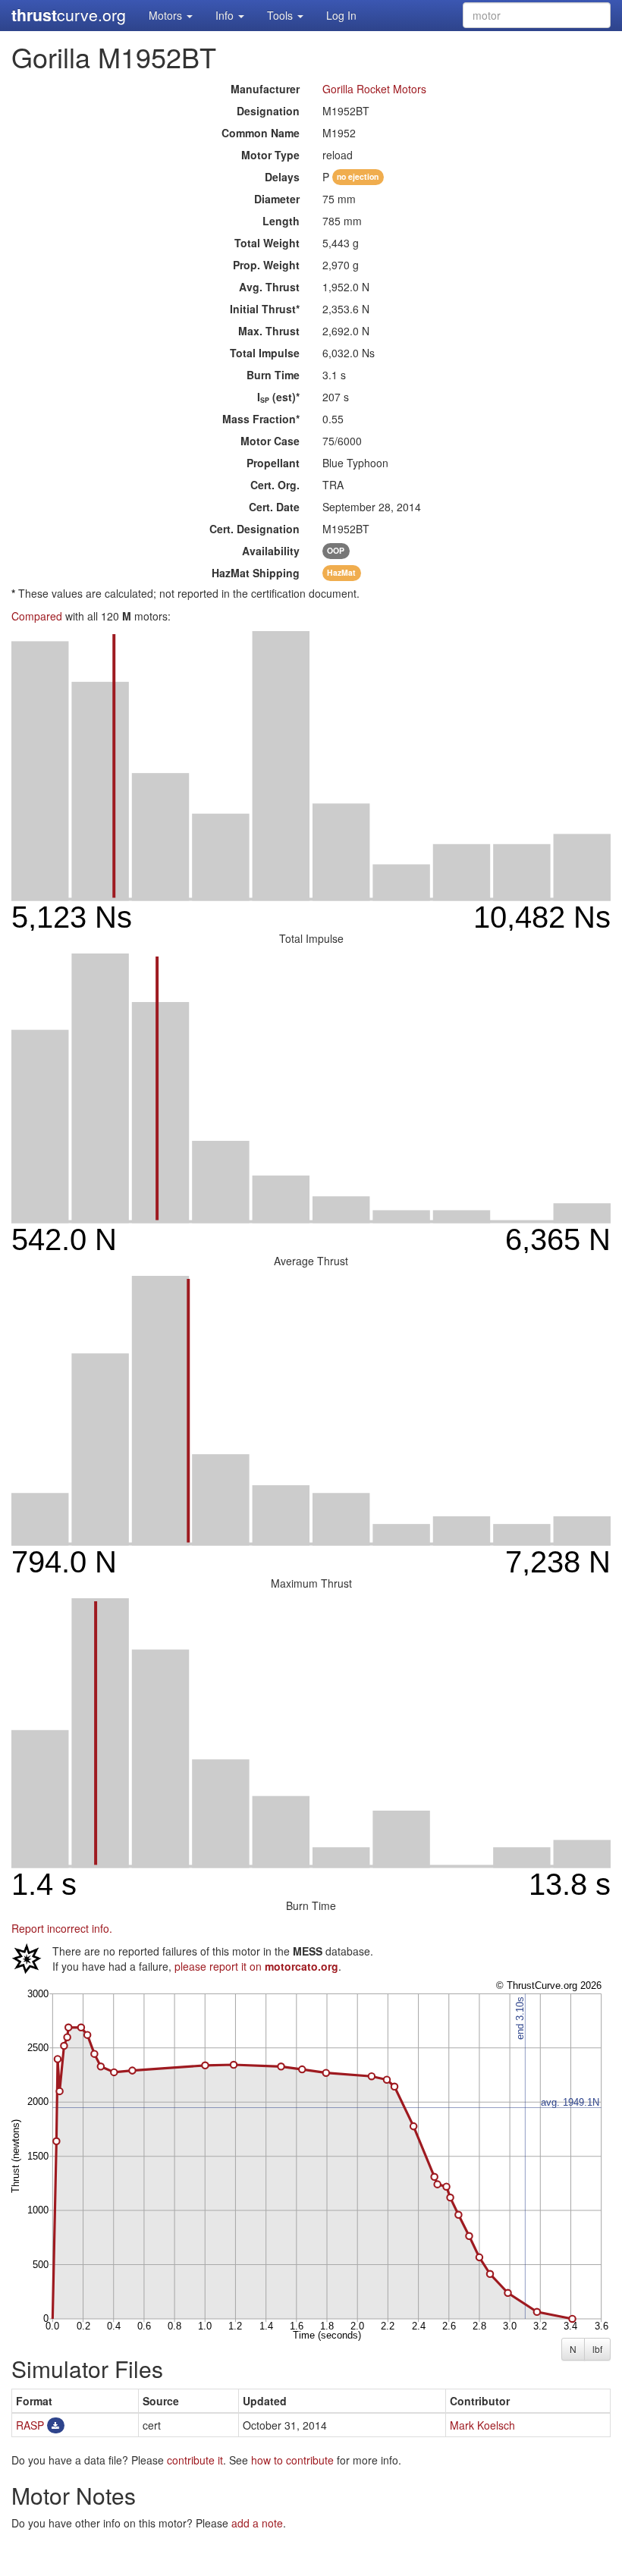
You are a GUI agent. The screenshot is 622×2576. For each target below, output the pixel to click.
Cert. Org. (275, 485)
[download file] (56, 2425)
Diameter (277, 199)
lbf (597, 2349)
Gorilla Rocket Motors (374, 89)
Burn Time (273, 375)
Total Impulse (265, 353)
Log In (341, 15)
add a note (257, 2523)
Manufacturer (265, 89)
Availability (271, 551)
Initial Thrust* (265, 309)
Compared (37, 616)
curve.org (69, 15)
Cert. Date (274, 507)
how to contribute (292, 2460)
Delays (282, 177)
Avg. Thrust (269, 287)
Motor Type (270, 155)
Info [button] (226, 15)
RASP (30, 2425)
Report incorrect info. (62, 1928)
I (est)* (278, 397)
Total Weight (267, 243)
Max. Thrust (269, 331)
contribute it (195, 2460)
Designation (268, 111)
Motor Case (270, 441)
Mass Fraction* (261, 419)
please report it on (256, 1966)
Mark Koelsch (482, 2425)
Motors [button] (167, 15)
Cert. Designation (254, 529)
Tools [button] (281, 15)
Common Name (261, 133)
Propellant (273, 463)
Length (281, 221)
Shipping (256, 573)
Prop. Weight (266, 265)
